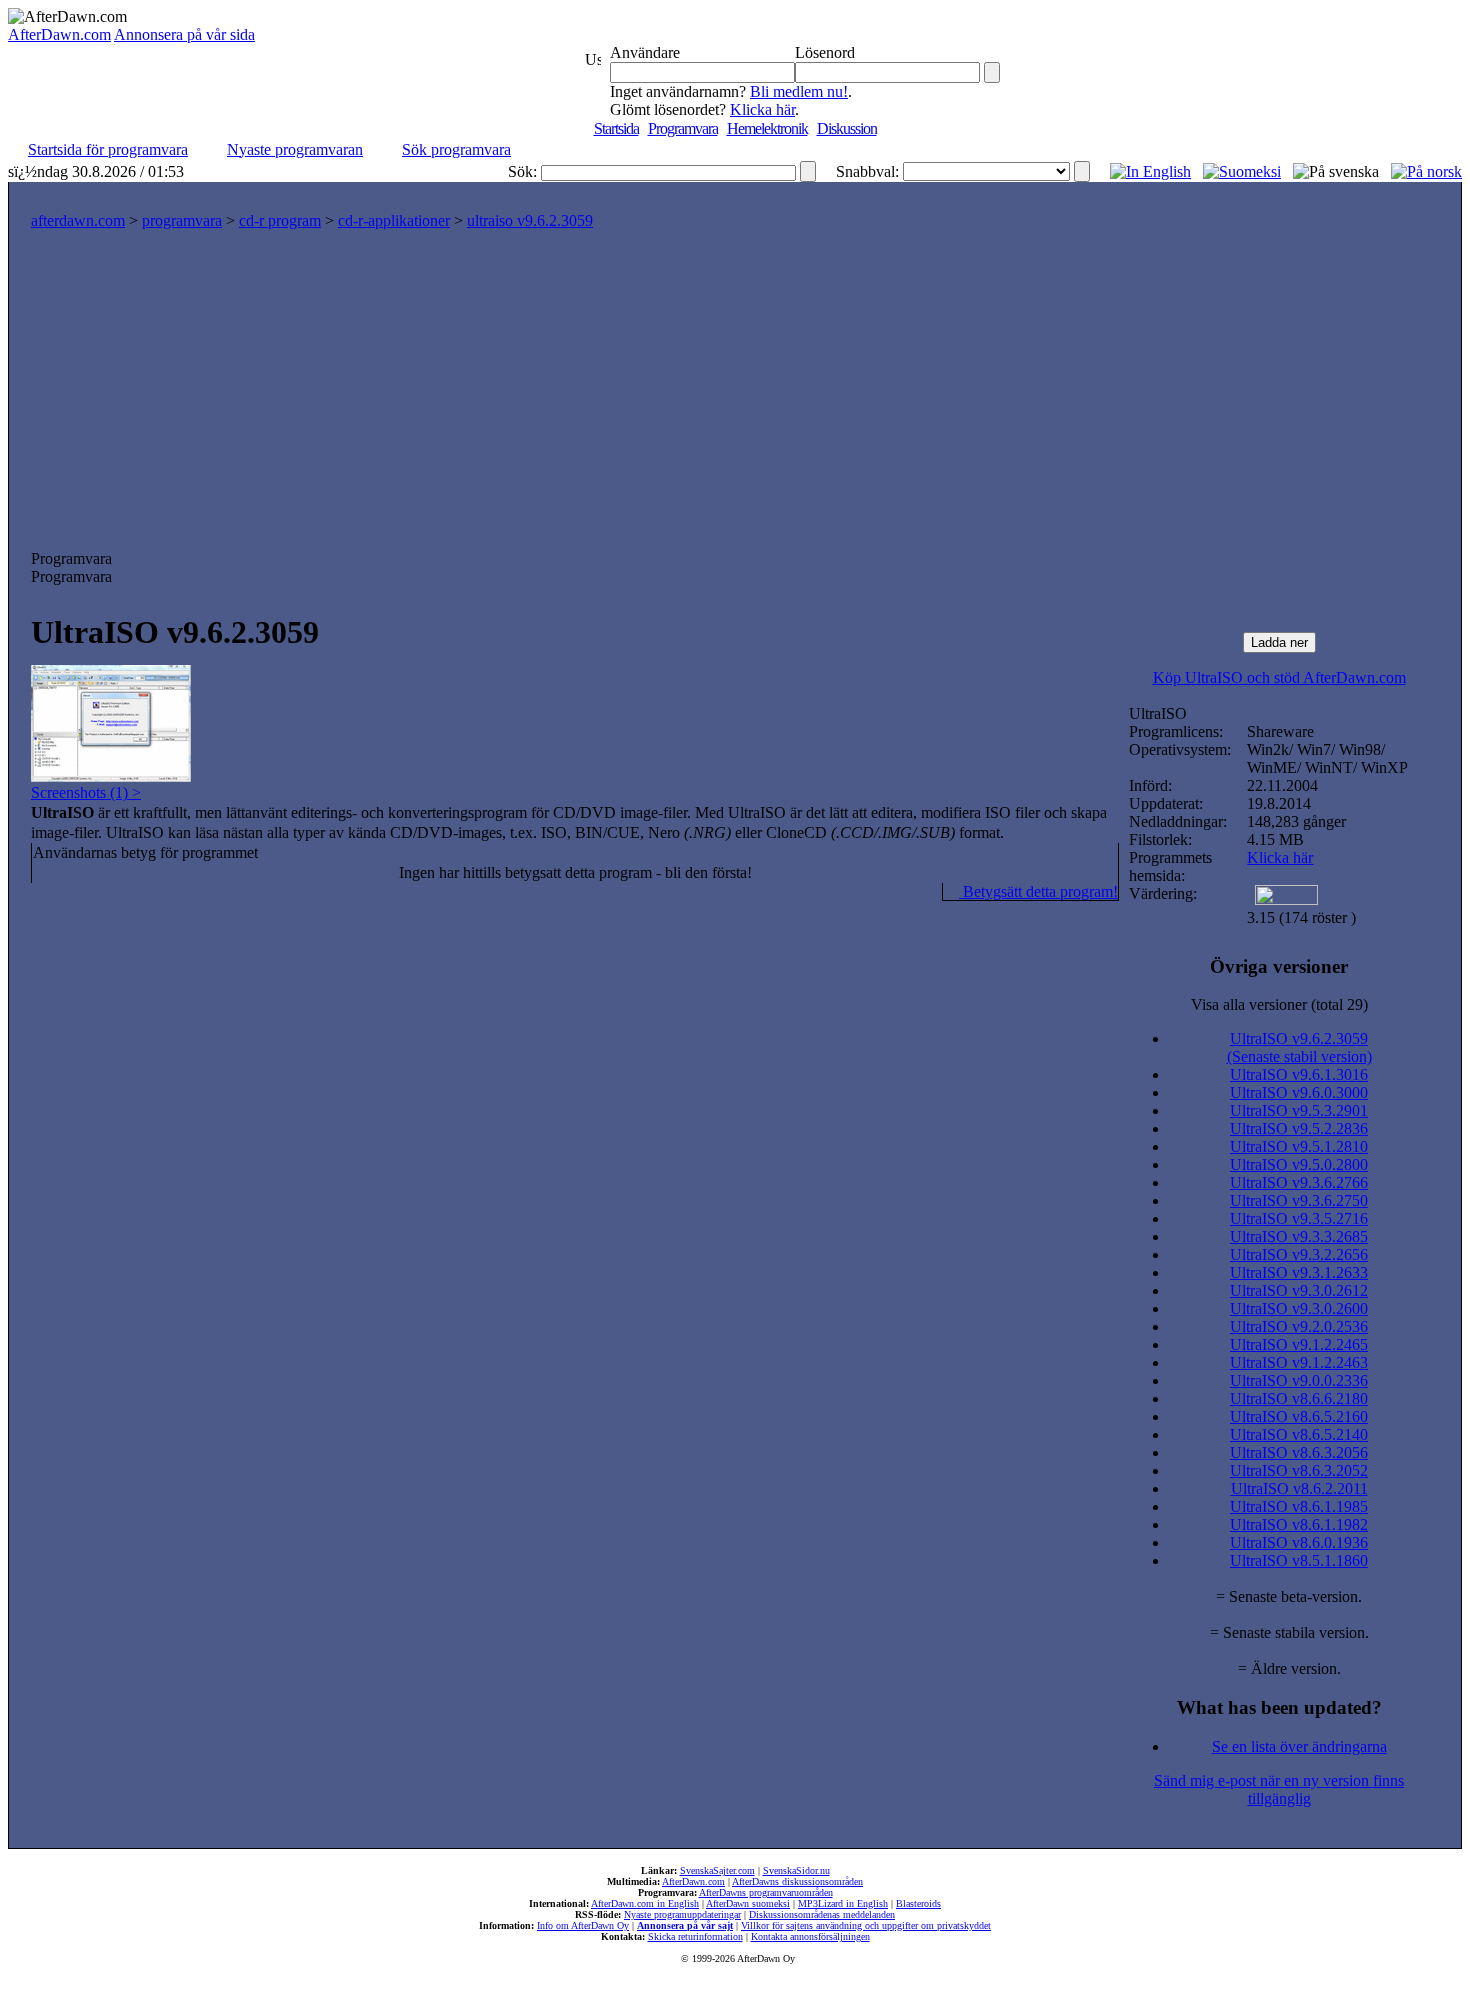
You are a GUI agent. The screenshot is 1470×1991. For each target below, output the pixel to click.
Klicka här (762, 109)
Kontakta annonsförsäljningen (810, 1936)
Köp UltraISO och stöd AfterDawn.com (1279, 677)
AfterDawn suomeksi (748, 1903)
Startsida (616, 128)
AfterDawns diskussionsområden (797, 1881)
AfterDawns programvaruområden (766, 1892)
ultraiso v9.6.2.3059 (530, 220)
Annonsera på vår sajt (685, 1925)
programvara (182, 220)
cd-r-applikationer (394, 220)
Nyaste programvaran (295, 149)
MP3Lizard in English (843, 1903)
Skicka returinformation (695, 1936)
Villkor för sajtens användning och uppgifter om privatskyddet (866, 1925)
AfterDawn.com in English (645, 1903)
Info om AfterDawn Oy (583, 1925)
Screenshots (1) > (86, 792)
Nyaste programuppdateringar (682, 1914)
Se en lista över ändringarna (1299, 1746)
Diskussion (847, 128)
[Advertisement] (735, 400)
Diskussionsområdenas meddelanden (822, 1914)
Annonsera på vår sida (184, 34)
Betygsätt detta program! (1038, 891)
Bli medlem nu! (799, 91)
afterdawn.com (78, 220)
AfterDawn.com (59, 34)
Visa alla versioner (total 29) (1279, 1004)
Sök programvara (456, 149)
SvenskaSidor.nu (796, 1870)
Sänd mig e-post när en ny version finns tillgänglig (1279, 1789)
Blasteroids (918, 1903)
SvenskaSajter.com (717, 1870)
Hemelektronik (767, 128)
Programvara (683, 128)
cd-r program (280, 220)
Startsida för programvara (108, 149)
